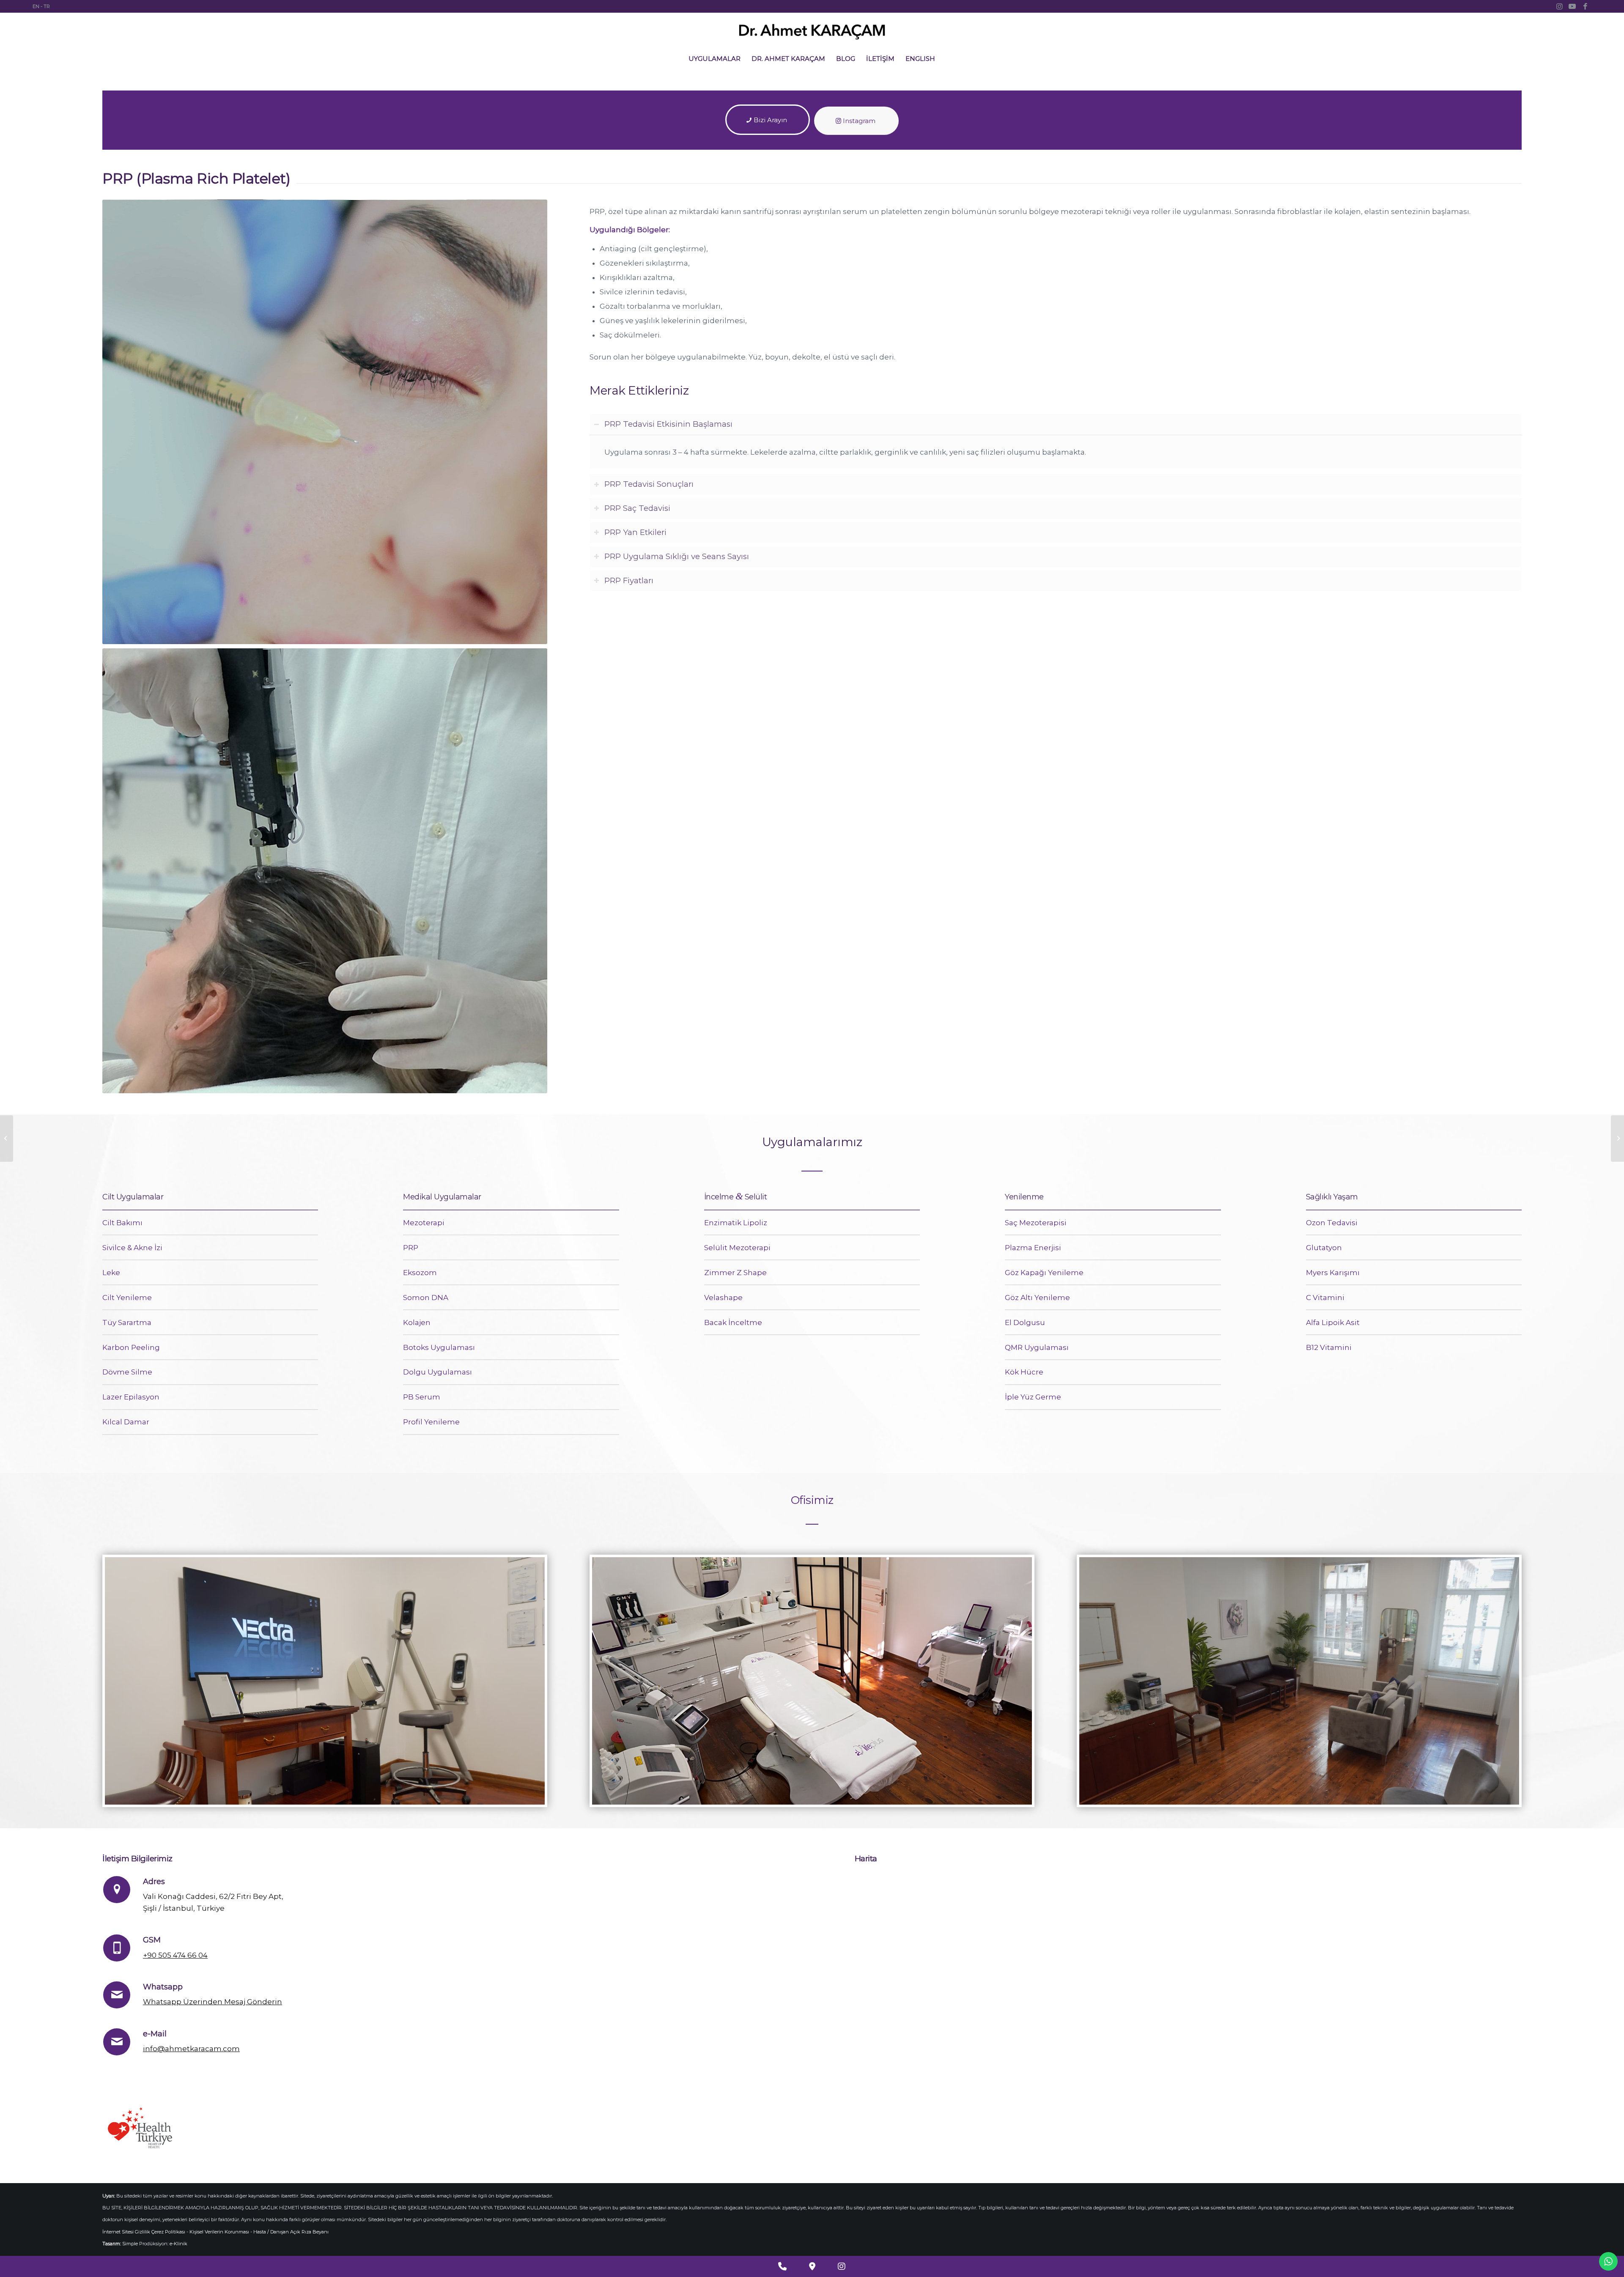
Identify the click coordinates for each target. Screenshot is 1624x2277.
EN (36, 6)
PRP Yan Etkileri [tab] (635, 532)
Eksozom (420, 1273)
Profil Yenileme (431, 1422)
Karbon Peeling (131, 1347)
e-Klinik (178, 2244)
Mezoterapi (424, 1223)
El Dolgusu (1025, 1322)
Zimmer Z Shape (735, 1273)
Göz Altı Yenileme (1037, 1298)
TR (47, 6)
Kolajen (417, 1322)
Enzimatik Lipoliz (736, 1223)
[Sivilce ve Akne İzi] (1617, 1138)
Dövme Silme (127, 1372)
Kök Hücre (1024, 1372)
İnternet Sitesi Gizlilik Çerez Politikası (144, 2232)
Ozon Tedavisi (1332, 1223)
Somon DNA (426, 1298)
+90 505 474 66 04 (175, 1955)
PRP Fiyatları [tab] (629, 580)
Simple (130, 2244)
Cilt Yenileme (127, 1298)
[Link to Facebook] (1585, 6)
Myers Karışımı (1333, 1273)
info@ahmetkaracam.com (191, 2049)
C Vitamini (1325, 1298)
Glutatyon (1324, 1248)
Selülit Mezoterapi (737, 1248)
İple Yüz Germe (1033, 1397)
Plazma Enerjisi (1033, 1248)
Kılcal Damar (126, 1422)
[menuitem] (715, 59)
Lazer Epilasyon (131, 1397)
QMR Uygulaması (1037, 1347)
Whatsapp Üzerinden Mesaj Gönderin (213, 2002)
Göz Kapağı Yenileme (1044, 1273)
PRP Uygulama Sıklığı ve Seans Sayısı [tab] (677, 556)
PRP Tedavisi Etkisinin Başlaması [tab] (668, 424)
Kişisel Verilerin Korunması (219, 2232)
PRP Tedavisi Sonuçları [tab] (649, 484)
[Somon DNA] (7, 1138)
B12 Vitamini (1329, 1347)
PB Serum (422, 1397)
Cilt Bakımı (122, 1223)
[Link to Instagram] (1560, 6)
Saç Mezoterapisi (1036, 1223)
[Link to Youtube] (1572, 6)
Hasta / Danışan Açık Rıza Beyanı (291, 2232)
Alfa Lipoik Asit (1333, 1322)
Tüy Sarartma (127, 1322)
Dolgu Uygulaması (438, 1372)
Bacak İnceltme (733, 1322)
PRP (411, 1248)
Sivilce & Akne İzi (132, 1248)
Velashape (723, 1298)
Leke (111, 1273)
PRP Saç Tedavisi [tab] (637, 508)
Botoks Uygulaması (439, 1347)
